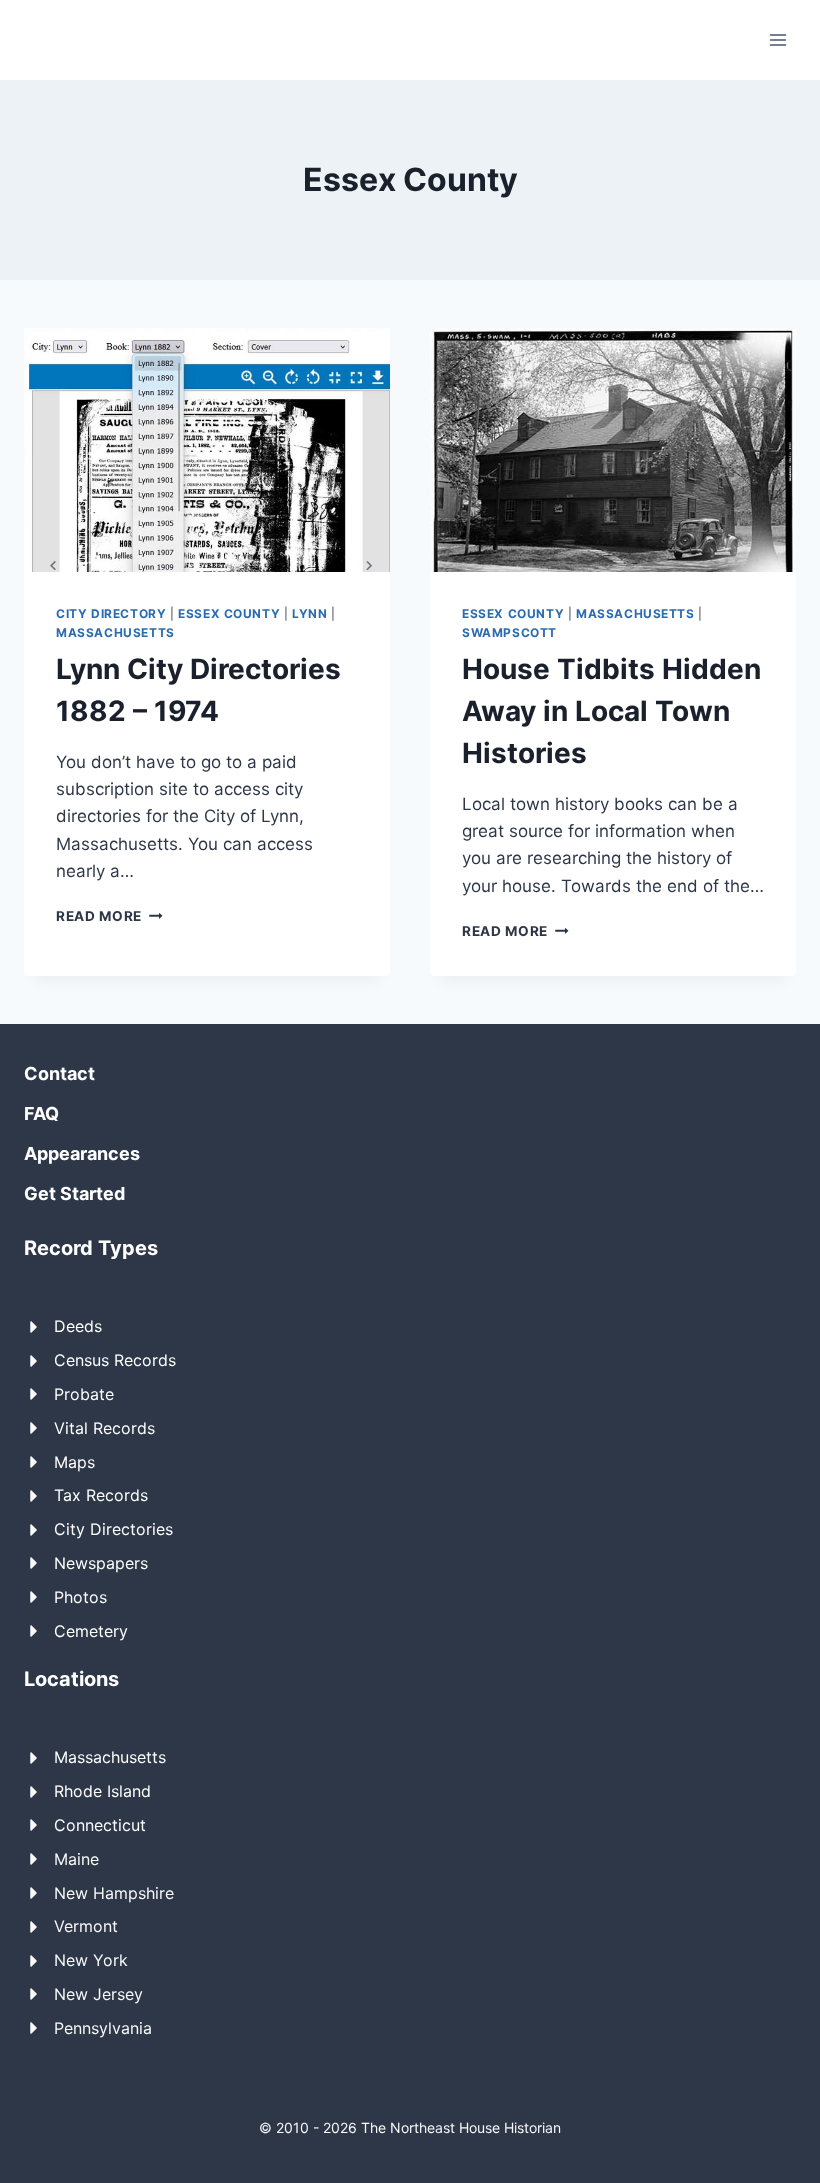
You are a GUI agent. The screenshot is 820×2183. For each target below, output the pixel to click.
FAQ (41, 1113)
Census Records (115, 1360)
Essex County (229, 613)
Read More (109, 916)
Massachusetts (115, 632)
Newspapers (101, 1563)
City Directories (113, 1529)
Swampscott (509, 632)
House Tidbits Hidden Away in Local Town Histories (611, 711)
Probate (84, 1394)
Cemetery (91, 1631)
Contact (59, 1073)
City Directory (111, 613)
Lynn (309, 613)
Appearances (82, 1153)
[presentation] (207, 450)
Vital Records (104, 1428)
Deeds (78, 1326)
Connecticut (100, 1825)
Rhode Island (102, 1791)
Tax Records (101, 1495)
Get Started (74, 1193)
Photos (80, 1597)
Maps (74, 1462)
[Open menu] (777, 39)
